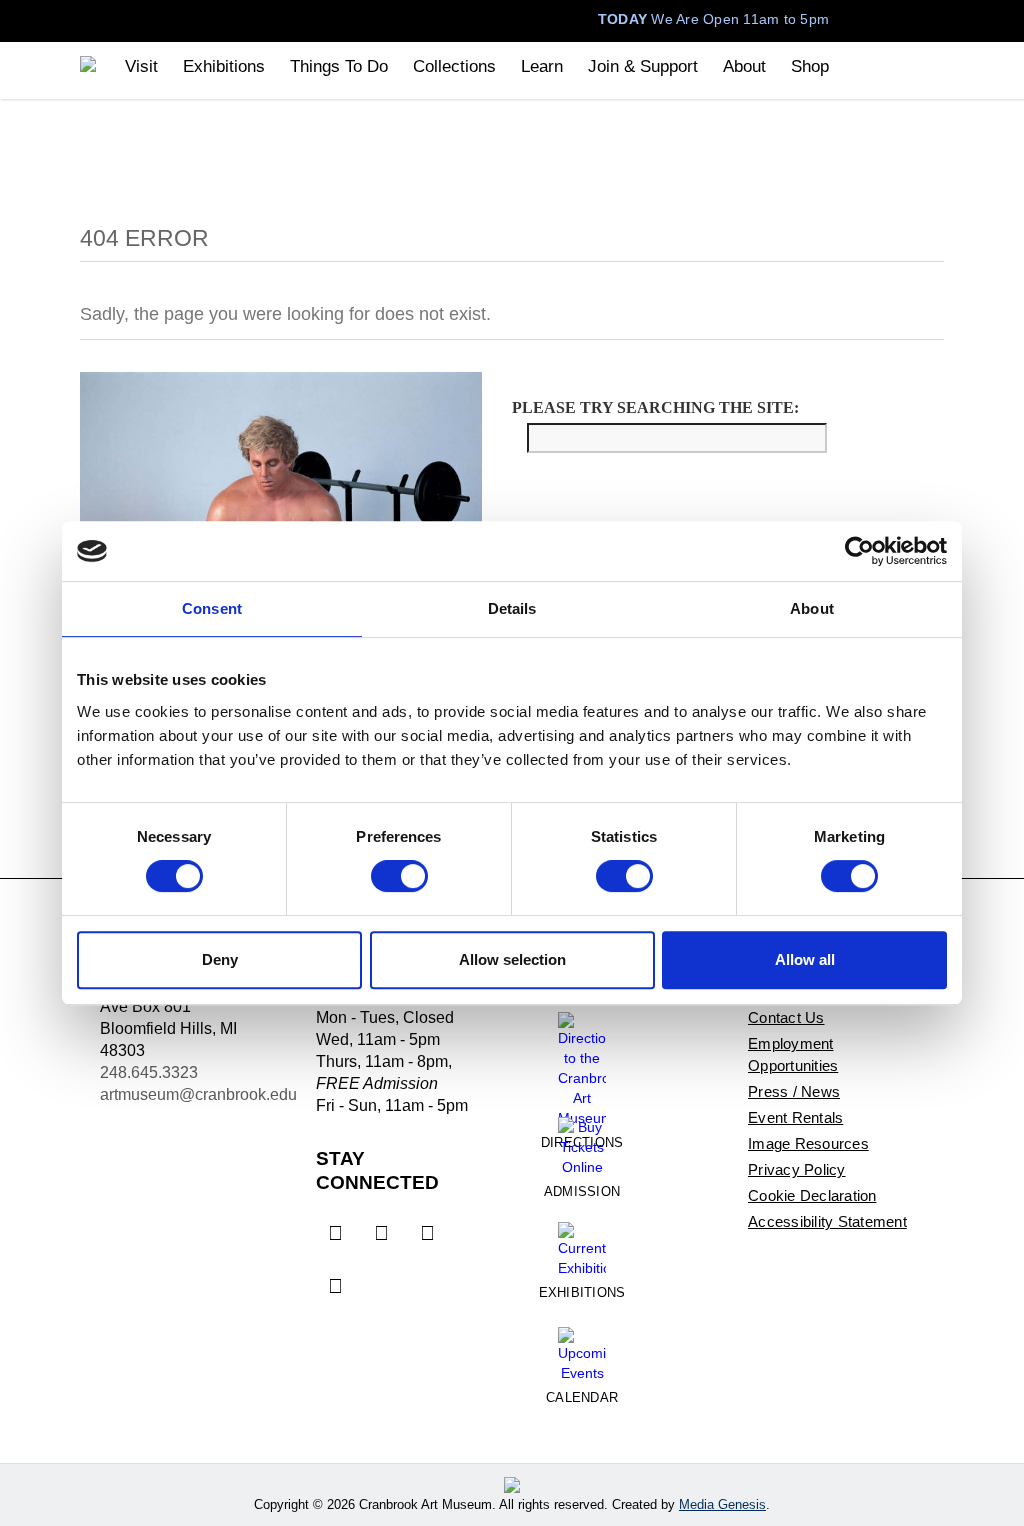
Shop (810, 66)
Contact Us (786, 1017)
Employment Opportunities (793, 1054)
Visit (141, 66)
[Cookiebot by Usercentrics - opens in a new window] (859, 551)
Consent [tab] (212, 608)
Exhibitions (224, 66)
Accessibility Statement (827, 1221)
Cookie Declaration (812, 1195)
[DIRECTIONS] (582, 1062)
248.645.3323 (149, 1072)
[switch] (399, 876)
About (744, 66)
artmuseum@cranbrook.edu (198, 1094)
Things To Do (339, 66)
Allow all (805, 959)
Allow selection (512, 959)
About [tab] (812, 608)
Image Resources (808, 1143)
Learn (542, 66)
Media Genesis (722, 1504)
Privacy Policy (797, 1169)
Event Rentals (795, 1117)
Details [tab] (512, 608)
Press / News (794, 1091)
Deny (220, 959)
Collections (454, 66)
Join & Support (643, 66)
